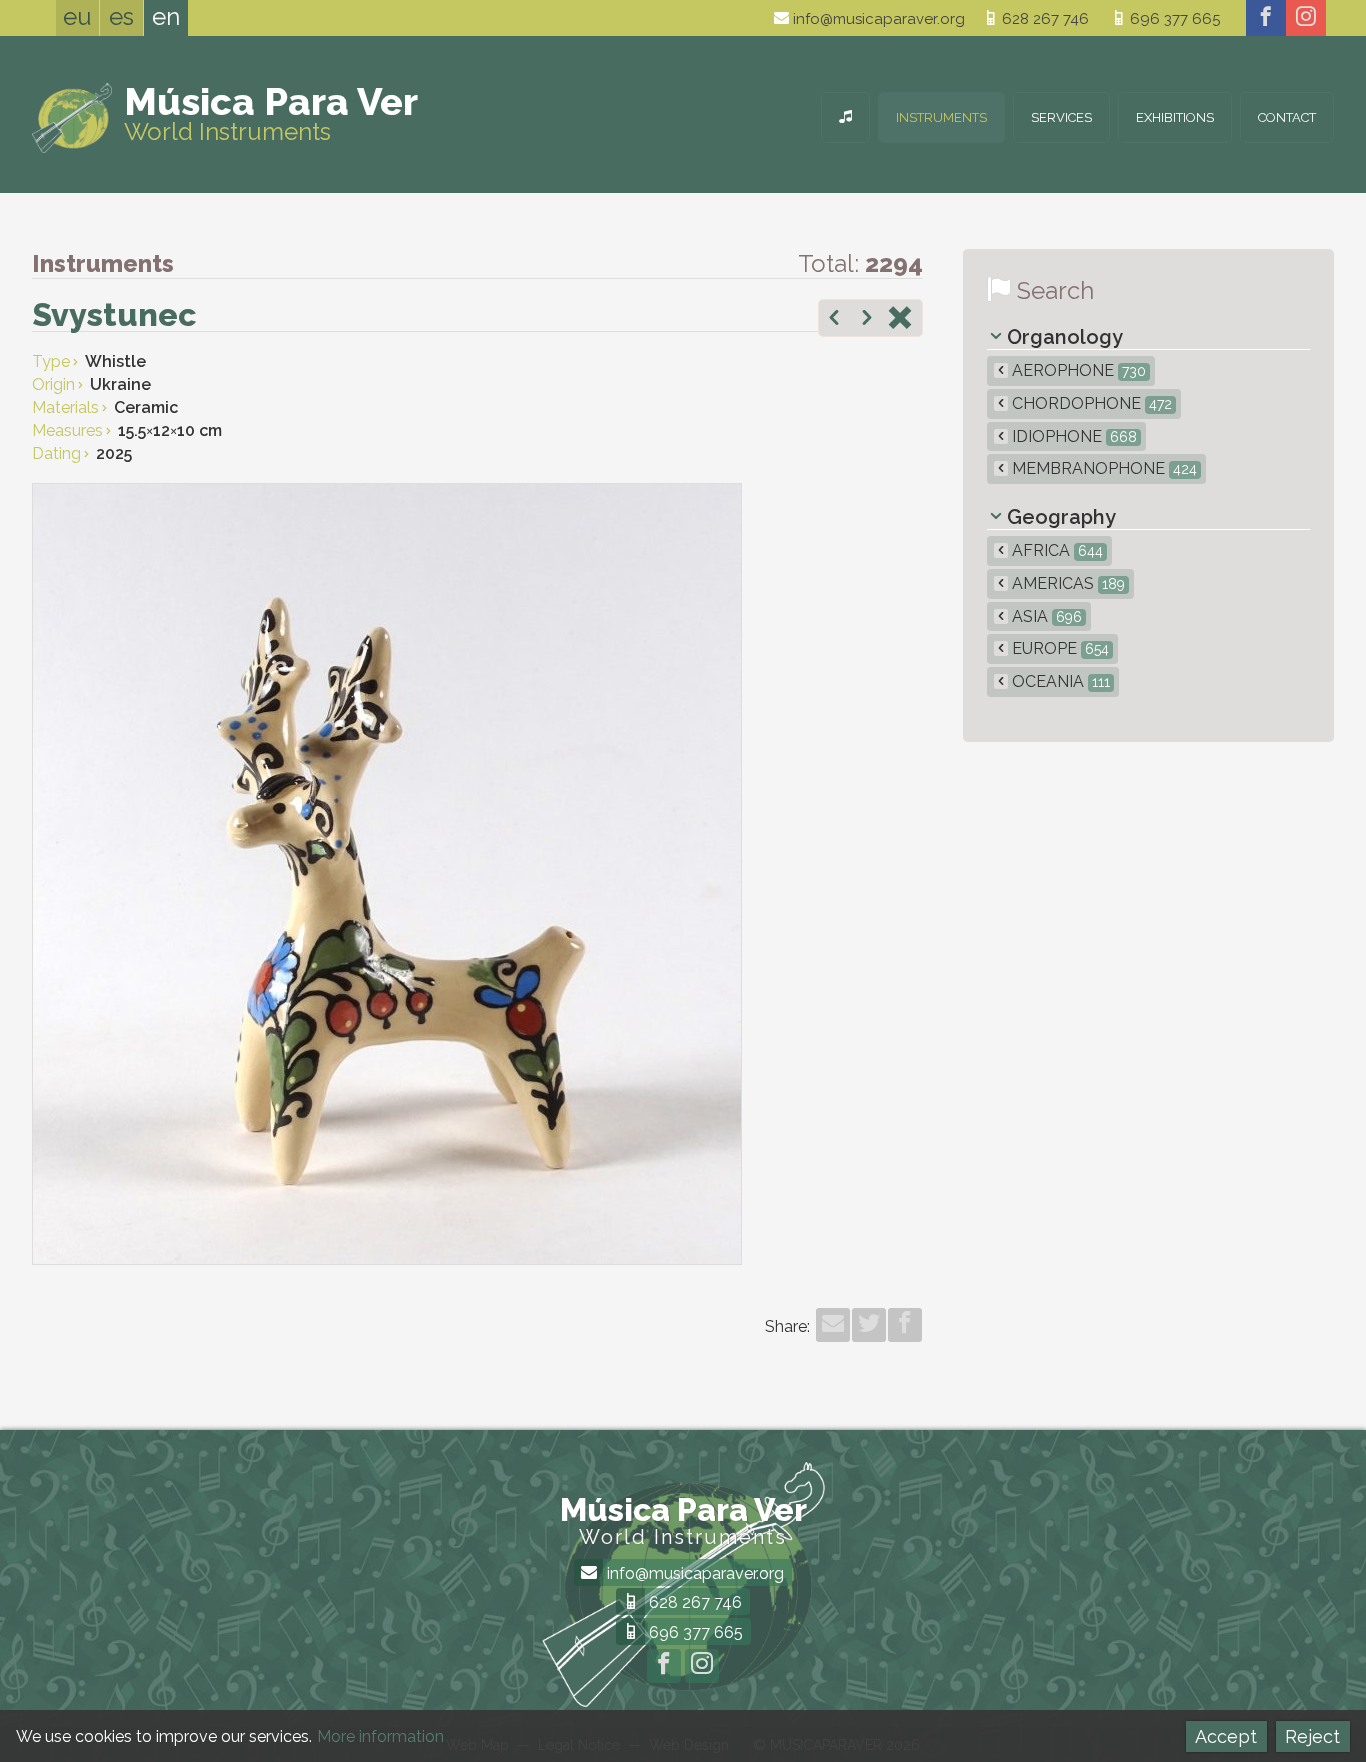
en (166, 16)
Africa (1055, 550)
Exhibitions (1175, 117)
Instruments (941, 117)
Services (1061, 117)
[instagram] (1306, 18)
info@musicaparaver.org (877, 19)
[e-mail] (833, 1325)
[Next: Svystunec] (867, 320)
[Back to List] (900, 320)
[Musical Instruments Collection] (845, 117)
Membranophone (1102, 468)
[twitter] (869, 1325)
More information (380, 1736)
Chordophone (1090, 403)
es (121, 16)
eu (77, 16)
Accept (1226, 1736)
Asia (1045, 616)
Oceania (1059, 681)
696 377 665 (1173, 19)
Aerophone (1077, 370)
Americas (1066, 583)
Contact (1287, 117)
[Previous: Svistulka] (834, 320)
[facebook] (1266, 18)
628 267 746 (1043, 19)
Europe (1058, 648)
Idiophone (1072, 436)
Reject (1312, 1736)
